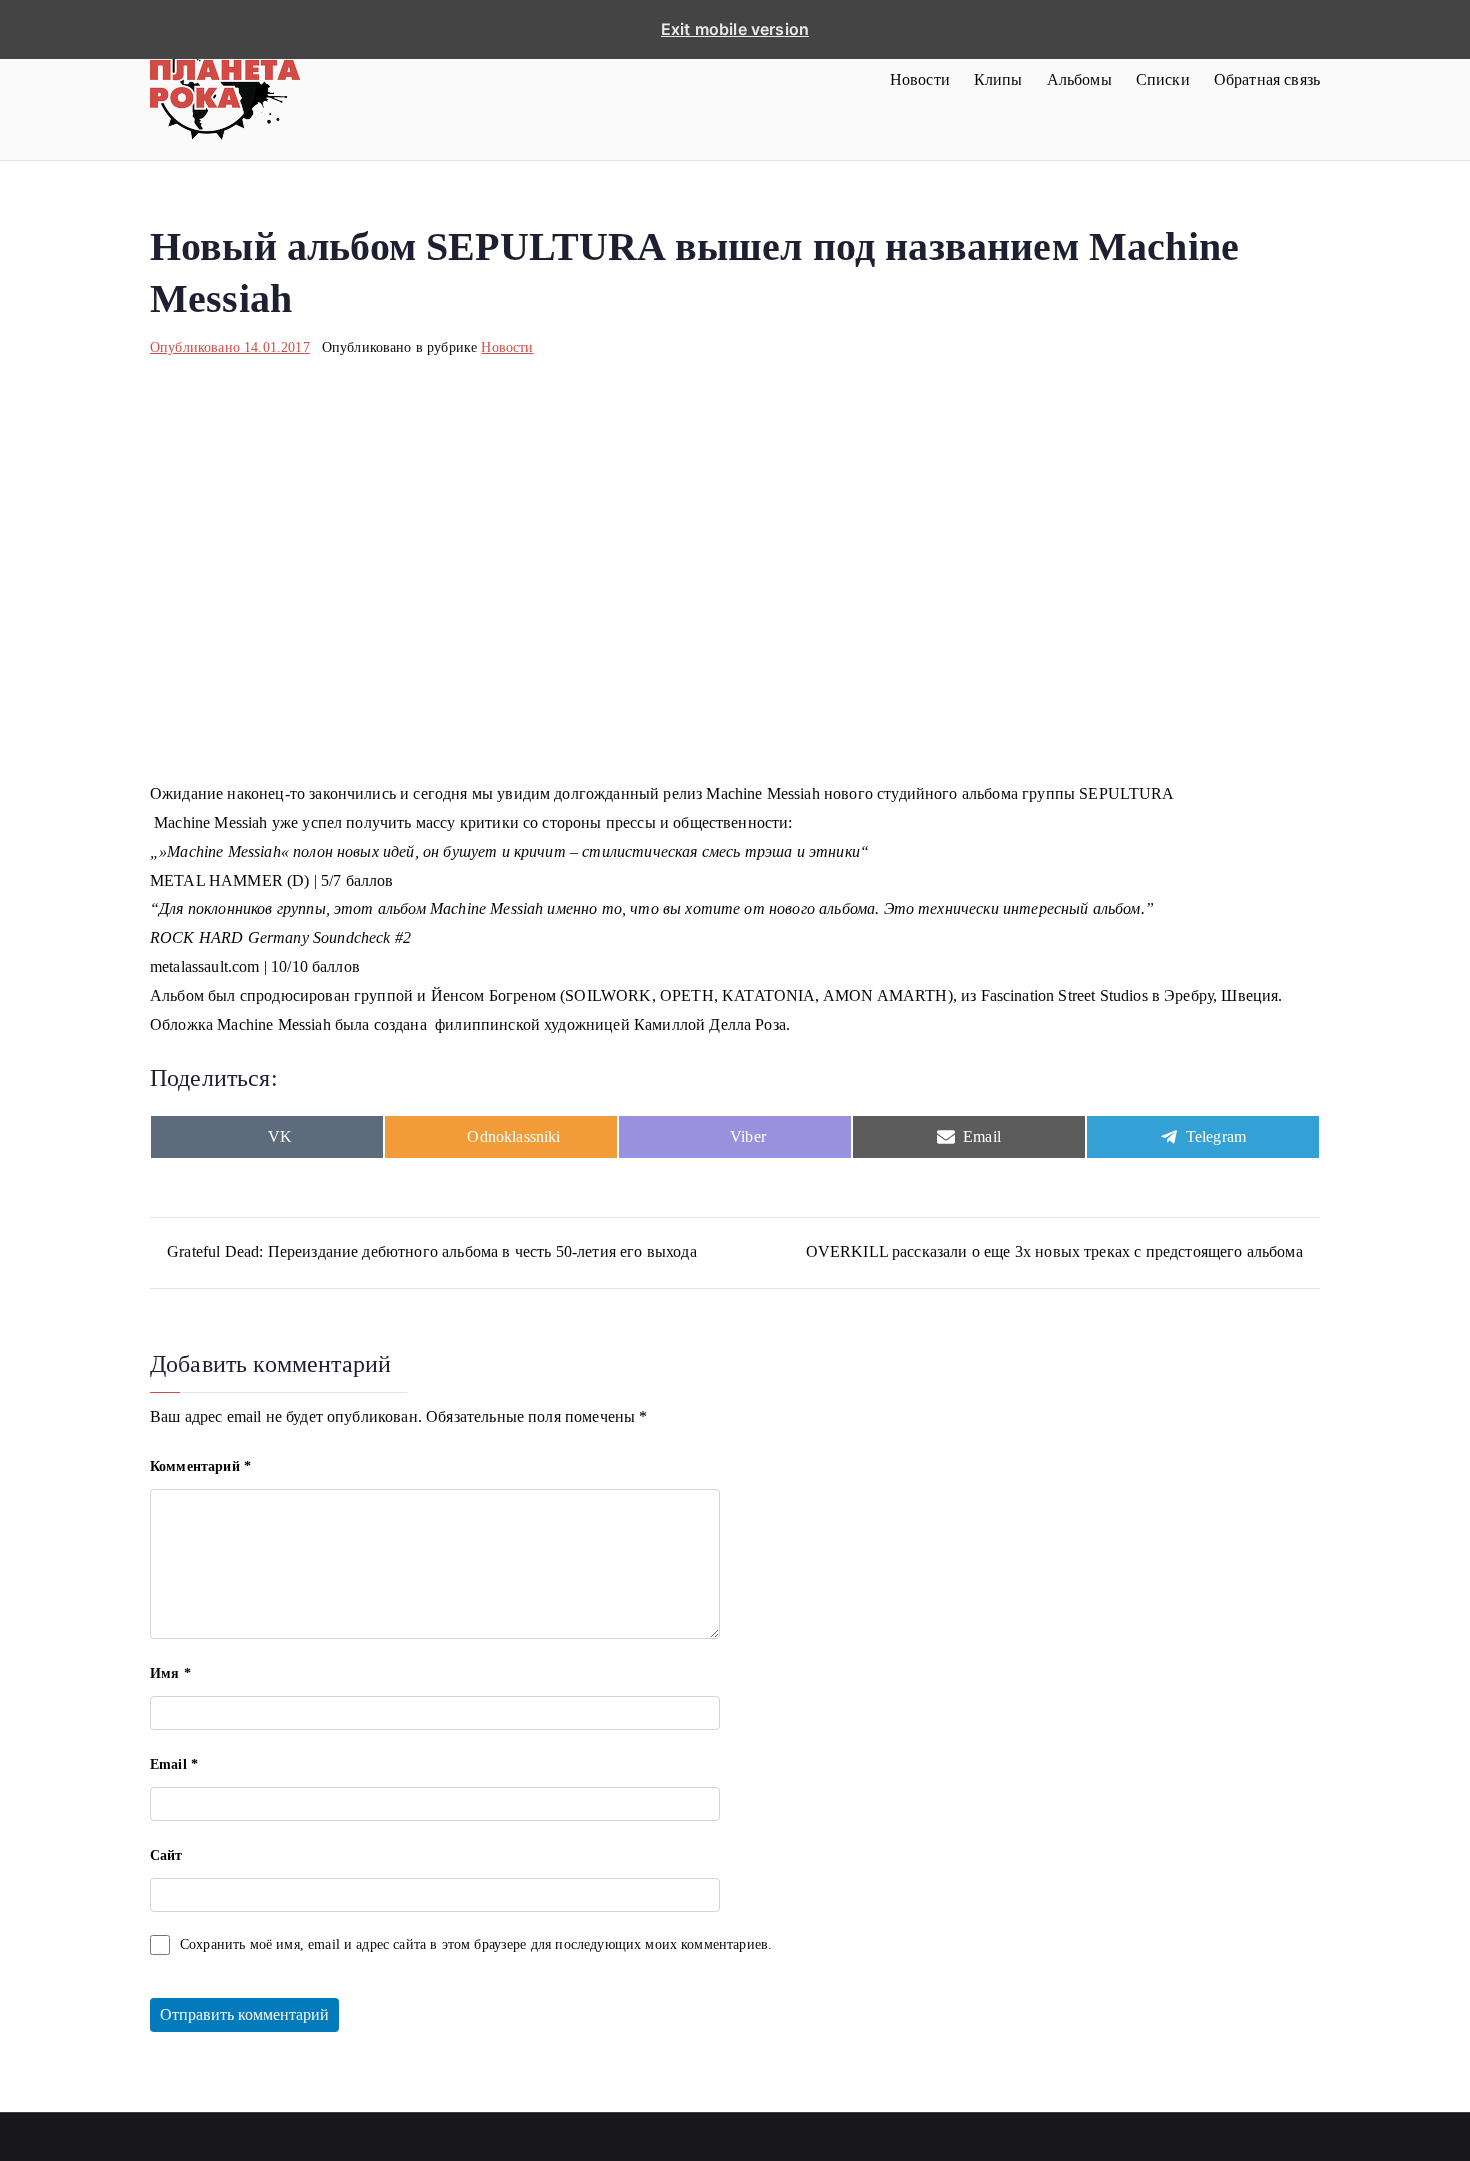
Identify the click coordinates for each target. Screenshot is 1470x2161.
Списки (1163, 79)
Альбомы (1079, 79)
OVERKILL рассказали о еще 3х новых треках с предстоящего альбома (1054, 1251)
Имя (170, 1673)
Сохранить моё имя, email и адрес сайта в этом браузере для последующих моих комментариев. (476, 1944)
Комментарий (200, 1466)
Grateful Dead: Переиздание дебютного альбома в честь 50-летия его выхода (432, 1251)
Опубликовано (230, 347)
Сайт (166, 1855)
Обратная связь (1267, 79)
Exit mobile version (735, 29)
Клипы (998, 79)
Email (174, 1764)
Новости (920, 79)
